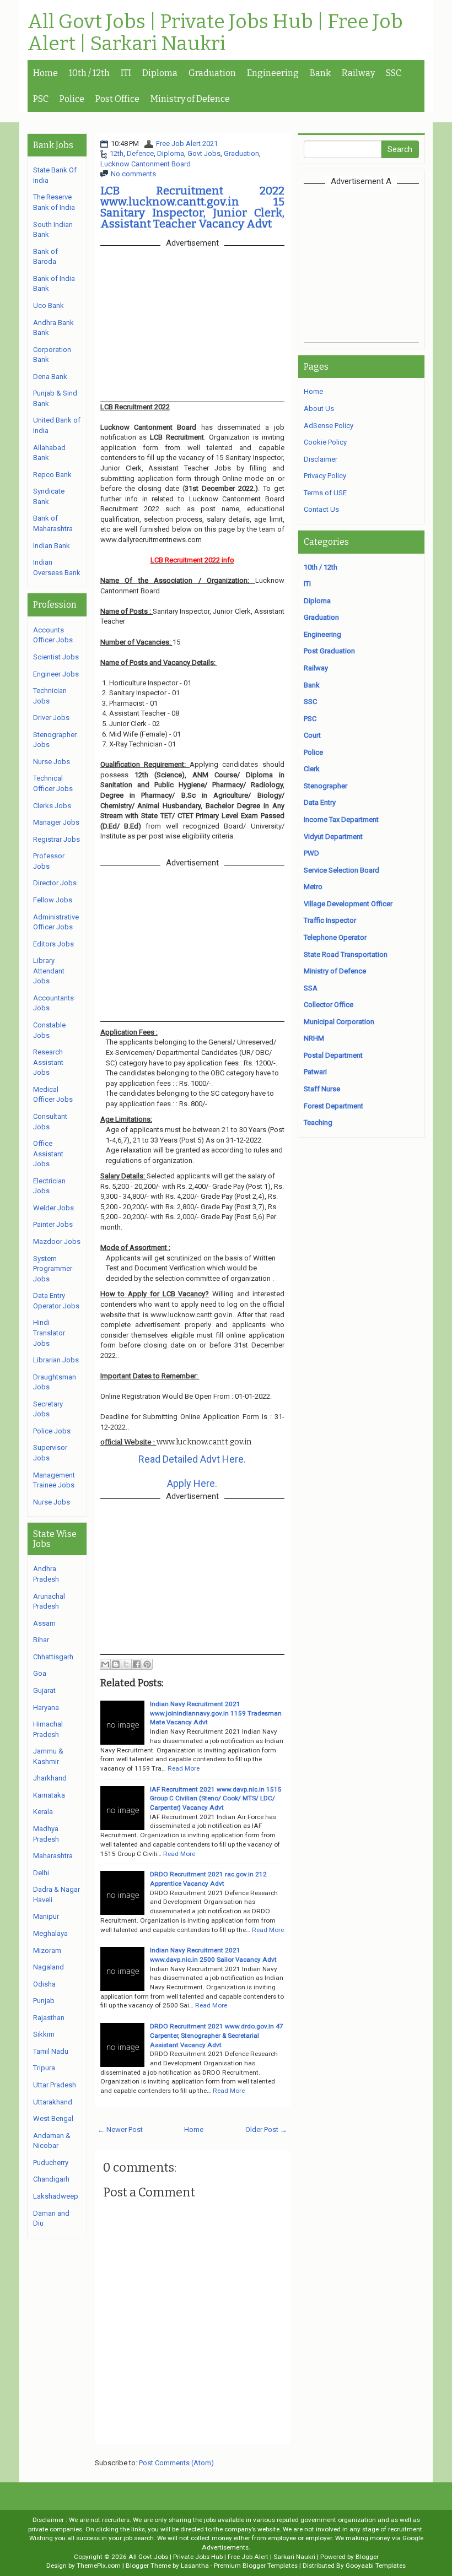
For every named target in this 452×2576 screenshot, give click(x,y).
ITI (126, 73)
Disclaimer (321, 459)
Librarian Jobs (56, 1360)
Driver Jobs (51, 718)
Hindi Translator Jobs (49, 1333)
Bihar (41, 1640)
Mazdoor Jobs (57, 1241)
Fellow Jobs (53, 900)
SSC (394, 73)
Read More (184, 1768)
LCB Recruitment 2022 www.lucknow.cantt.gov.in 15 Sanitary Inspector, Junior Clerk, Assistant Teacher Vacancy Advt (192, 207)
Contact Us (321, 509)
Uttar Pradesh (55, 2085)
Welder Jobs (53, 1208)
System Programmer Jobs (53, 1269)
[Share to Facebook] (137, 1664)
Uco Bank (49, 305)
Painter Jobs (53, 1224)
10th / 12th (89, 73)
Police (72, 99)
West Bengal (53, 2118)
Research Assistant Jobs (48, 1062)
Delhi (41, 1873)
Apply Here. (192, 1483)
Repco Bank (52, 475)
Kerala (43, 1812)
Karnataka (49, 1795)
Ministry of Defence (190, 99)
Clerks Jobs (52, 806)
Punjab (44, 2001)
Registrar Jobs (57, 839)
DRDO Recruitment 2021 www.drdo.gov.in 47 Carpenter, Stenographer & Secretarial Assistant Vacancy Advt (217, 2035)
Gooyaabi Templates (376, 2566)
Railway (358, 73)
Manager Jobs (56, 822)
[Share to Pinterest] (147, 1664)
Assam (44, 1623)
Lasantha (195, 2566)
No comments (133, 174)
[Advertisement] (378, 263)
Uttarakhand (53, 2102)
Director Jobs (55, 883)
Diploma (160, 73)
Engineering (273, 73)
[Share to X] (126, 1664)
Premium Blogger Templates (256, 2566)
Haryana (46, 1708)
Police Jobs (52, 1431)
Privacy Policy (325, 476)
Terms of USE (325, 493)
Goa (40, 1673)
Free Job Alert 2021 (187, 144)
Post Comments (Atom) (176, 2463)
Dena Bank (50, 377)
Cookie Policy (325, 442)
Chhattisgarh (53, 1657)
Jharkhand (50, 1778)
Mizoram (47, 1950)
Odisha (44, 1984)
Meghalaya (50, 1933)
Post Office (117, 99)
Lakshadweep (56, 2196)
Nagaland (49, 1967)
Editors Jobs (53, 944)
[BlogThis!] (116, 1664)
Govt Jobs (204, 153)
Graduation (212, 73)
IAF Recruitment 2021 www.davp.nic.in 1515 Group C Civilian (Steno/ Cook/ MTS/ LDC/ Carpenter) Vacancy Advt (216, 1798)
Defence (140, 153)
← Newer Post (120, 2129)
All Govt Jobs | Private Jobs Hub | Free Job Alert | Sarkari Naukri (215, 33)
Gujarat (44, 1690)
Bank (320, 73)
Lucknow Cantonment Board (146, 164)
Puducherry (51, 2163)
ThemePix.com (99, 2566)
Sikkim (44, 2034)
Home (45, 73)
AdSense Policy (329, 426)
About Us (319, 408)
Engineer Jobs (56, 674)
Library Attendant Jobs (49, 971)
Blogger (367, 2557)
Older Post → (266, 2129)
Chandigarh (51, 2179)
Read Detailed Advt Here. (192, 1459)
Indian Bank (52, 546)
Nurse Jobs (52, 762)
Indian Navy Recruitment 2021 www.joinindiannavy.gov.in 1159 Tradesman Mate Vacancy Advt (216, 1713)
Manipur (46, 1916)
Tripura (44, 2068)
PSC (41, 99)
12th (117, 153)
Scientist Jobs (56, 657)
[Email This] (105, 1664)
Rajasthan (49, 2018)
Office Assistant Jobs (48, 1154)
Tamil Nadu (51, 2051)
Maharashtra (53, 1856)
